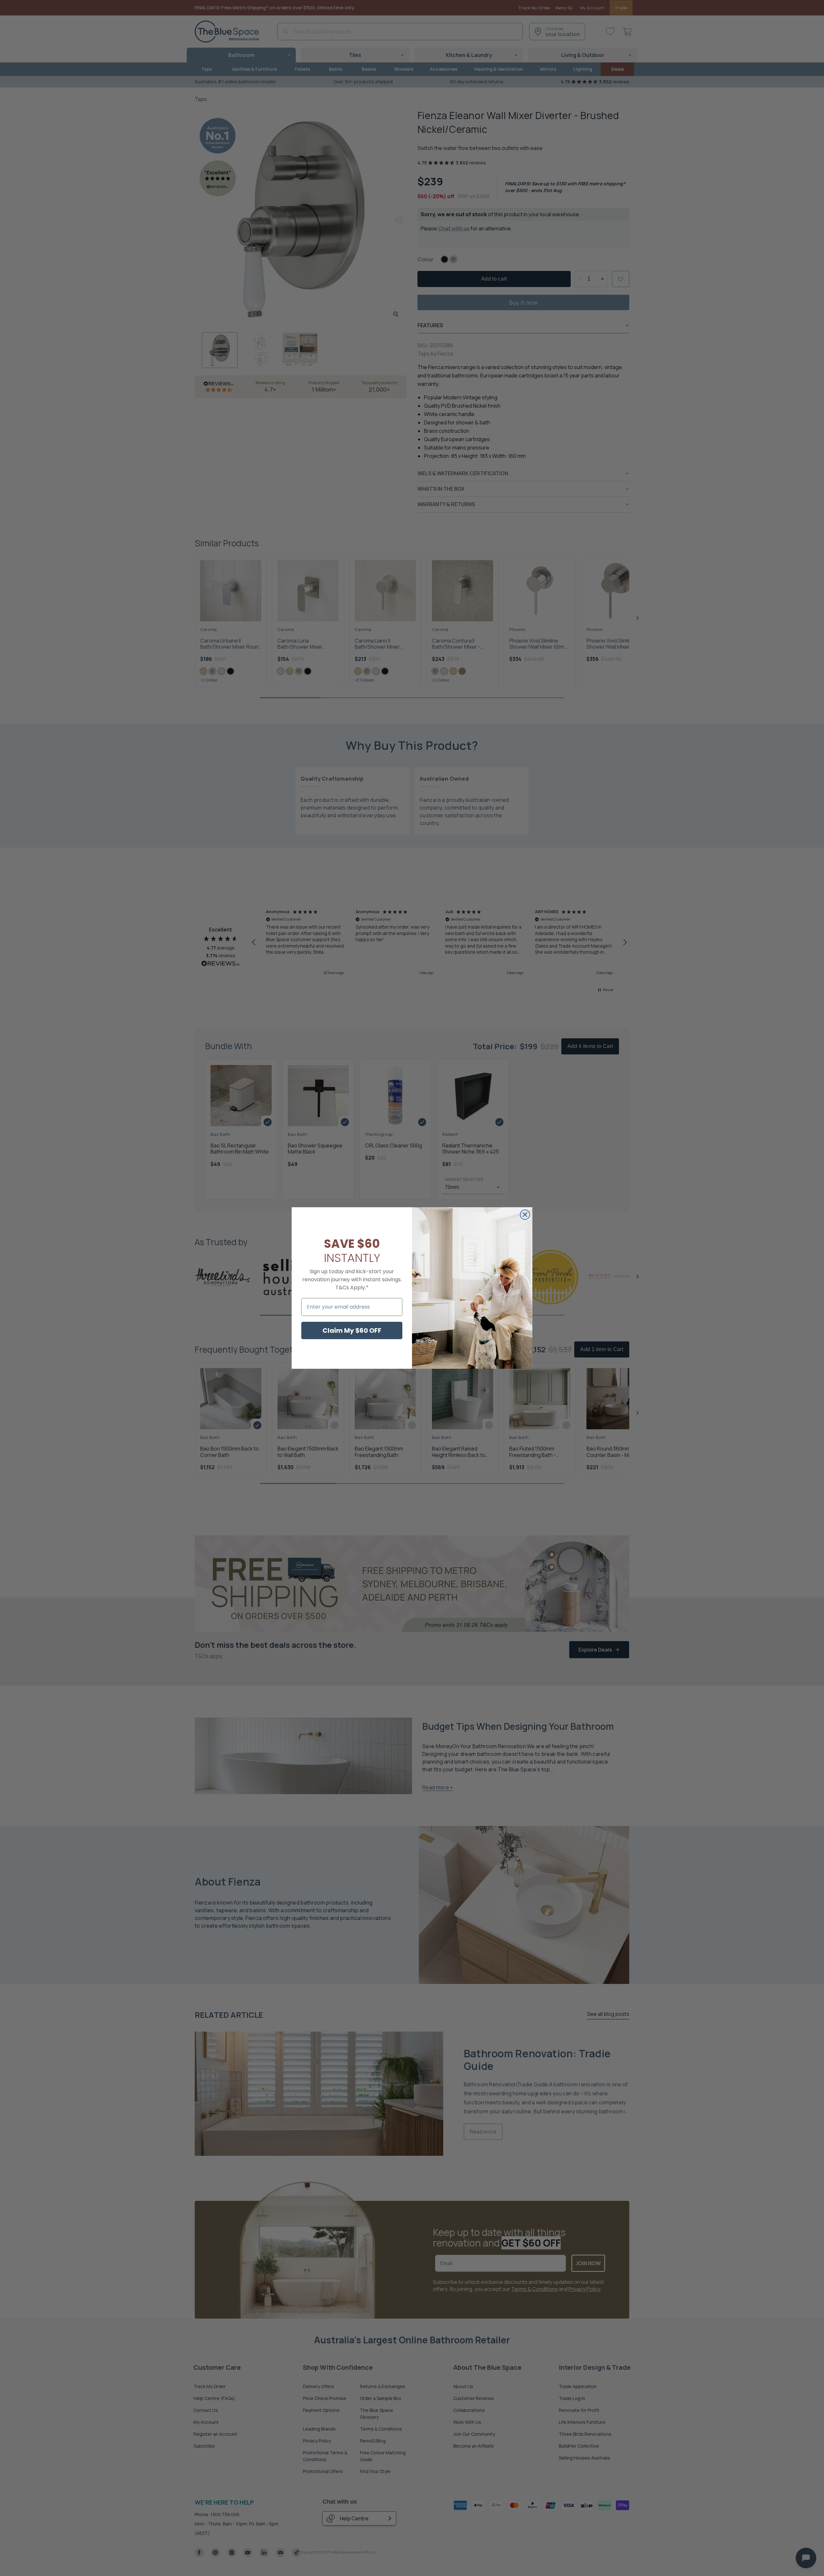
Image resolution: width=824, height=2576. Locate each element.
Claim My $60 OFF (352, 1330)
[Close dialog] (525, 1215)
